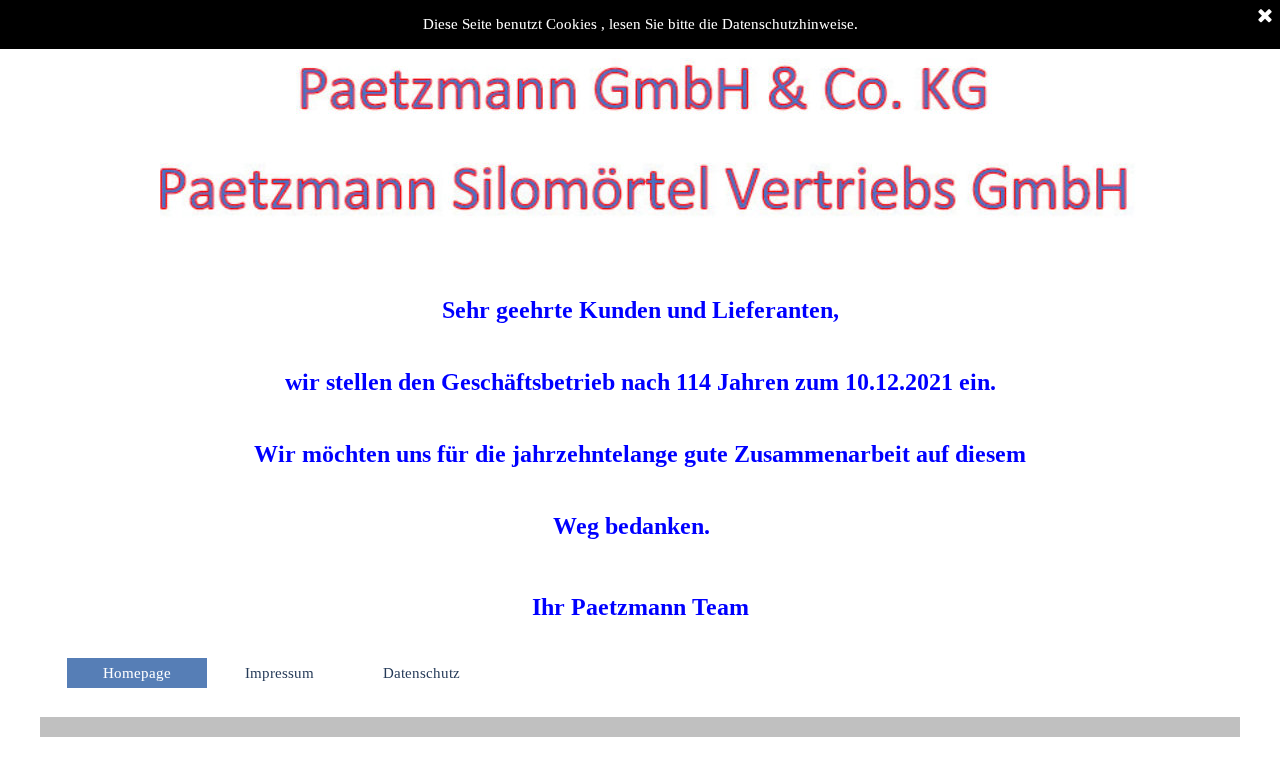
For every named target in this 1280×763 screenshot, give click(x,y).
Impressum (279, 673)
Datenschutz (421, 673)
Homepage (137, 673)
